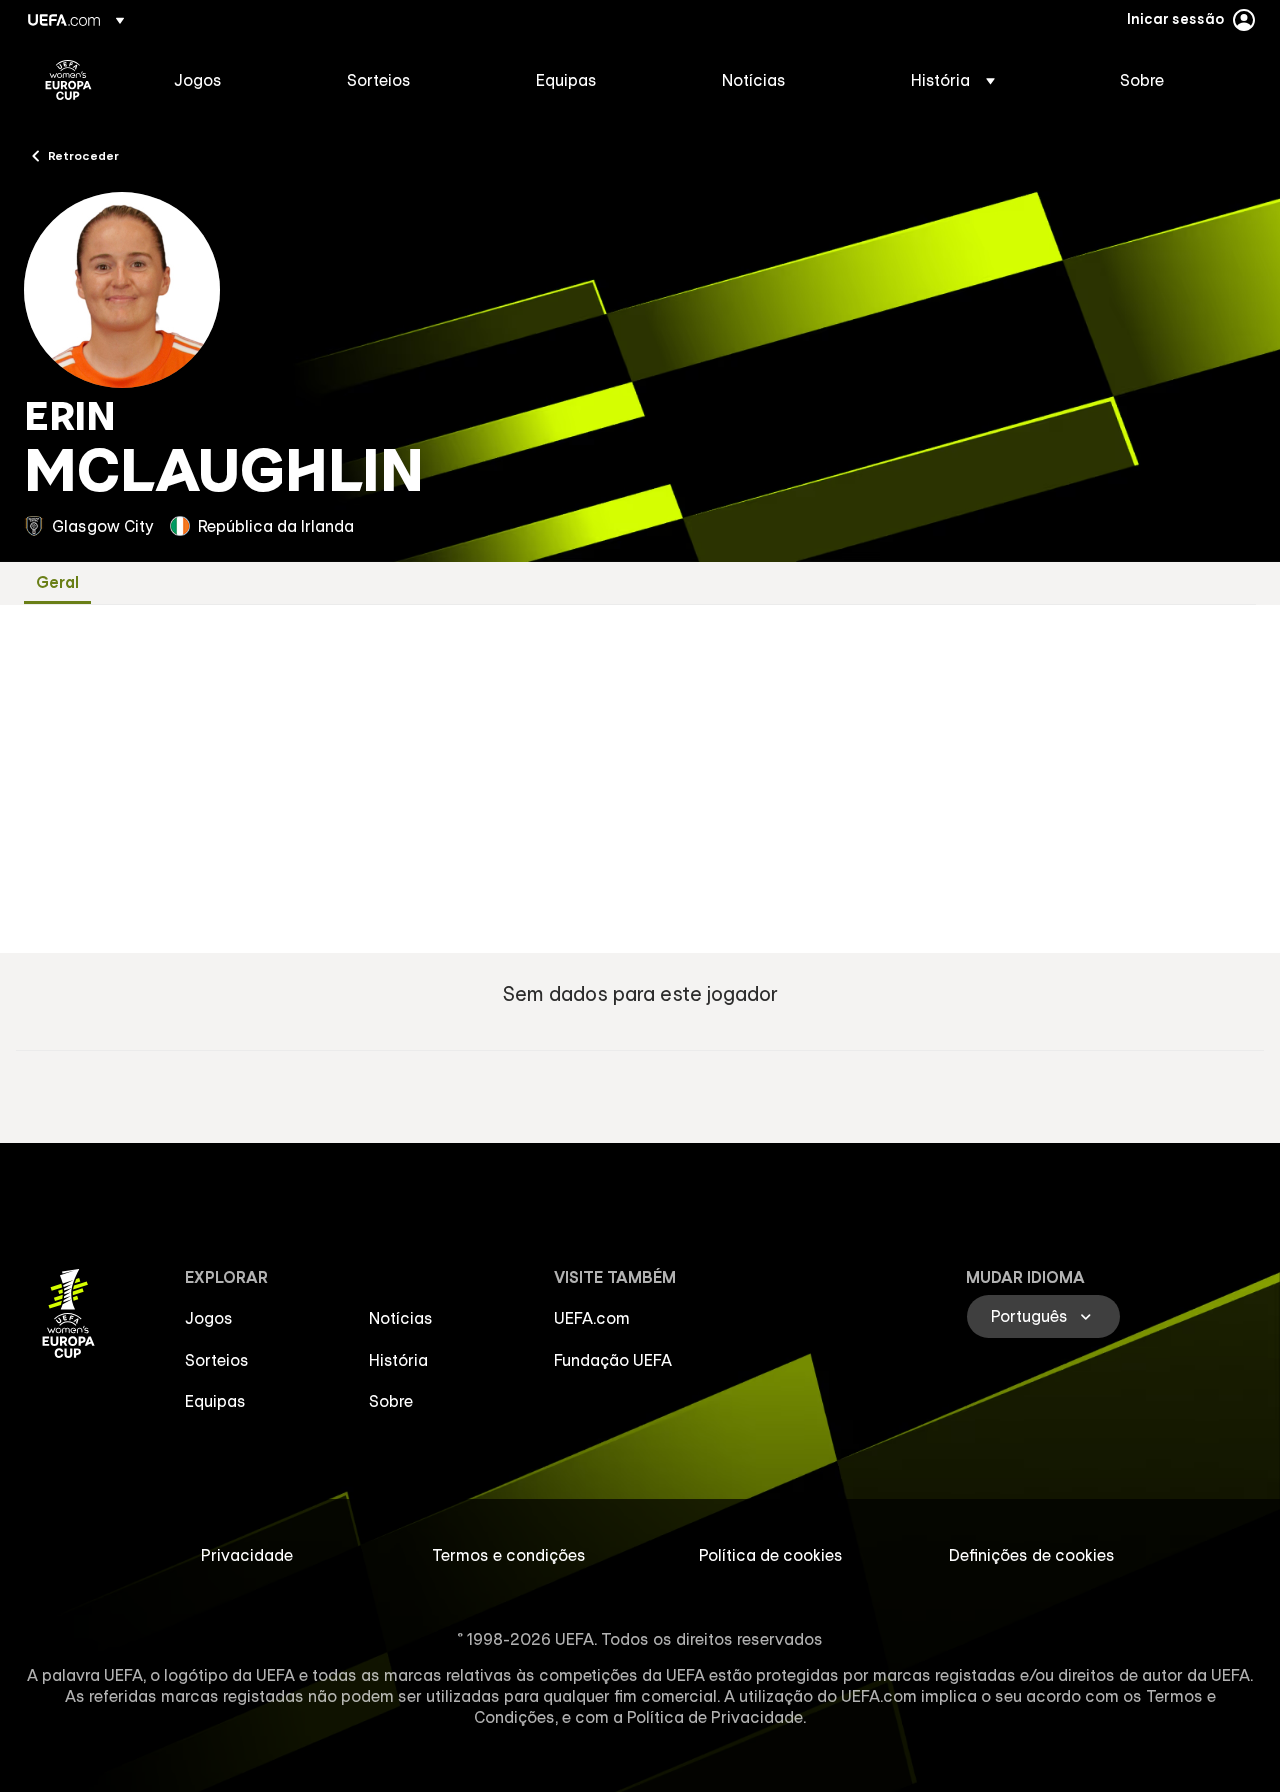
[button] (953, 80)
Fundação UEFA (613, 1360)
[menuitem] (235, 80)
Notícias (401, 1318)
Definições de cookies (1032, 1555)
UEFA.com (592, 1318)
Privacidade (247, 1555)
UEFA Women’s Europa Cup (68, 80)
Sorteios (217, 1360)
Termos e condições (509, 1555)
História (398, 1360)
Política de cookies (771, 1555)
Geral (57, 582)
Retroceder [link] (83, 155)
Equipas (215, 1401)
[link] (198, 80)
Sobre (391, 1401)
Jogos (209, 1318)
